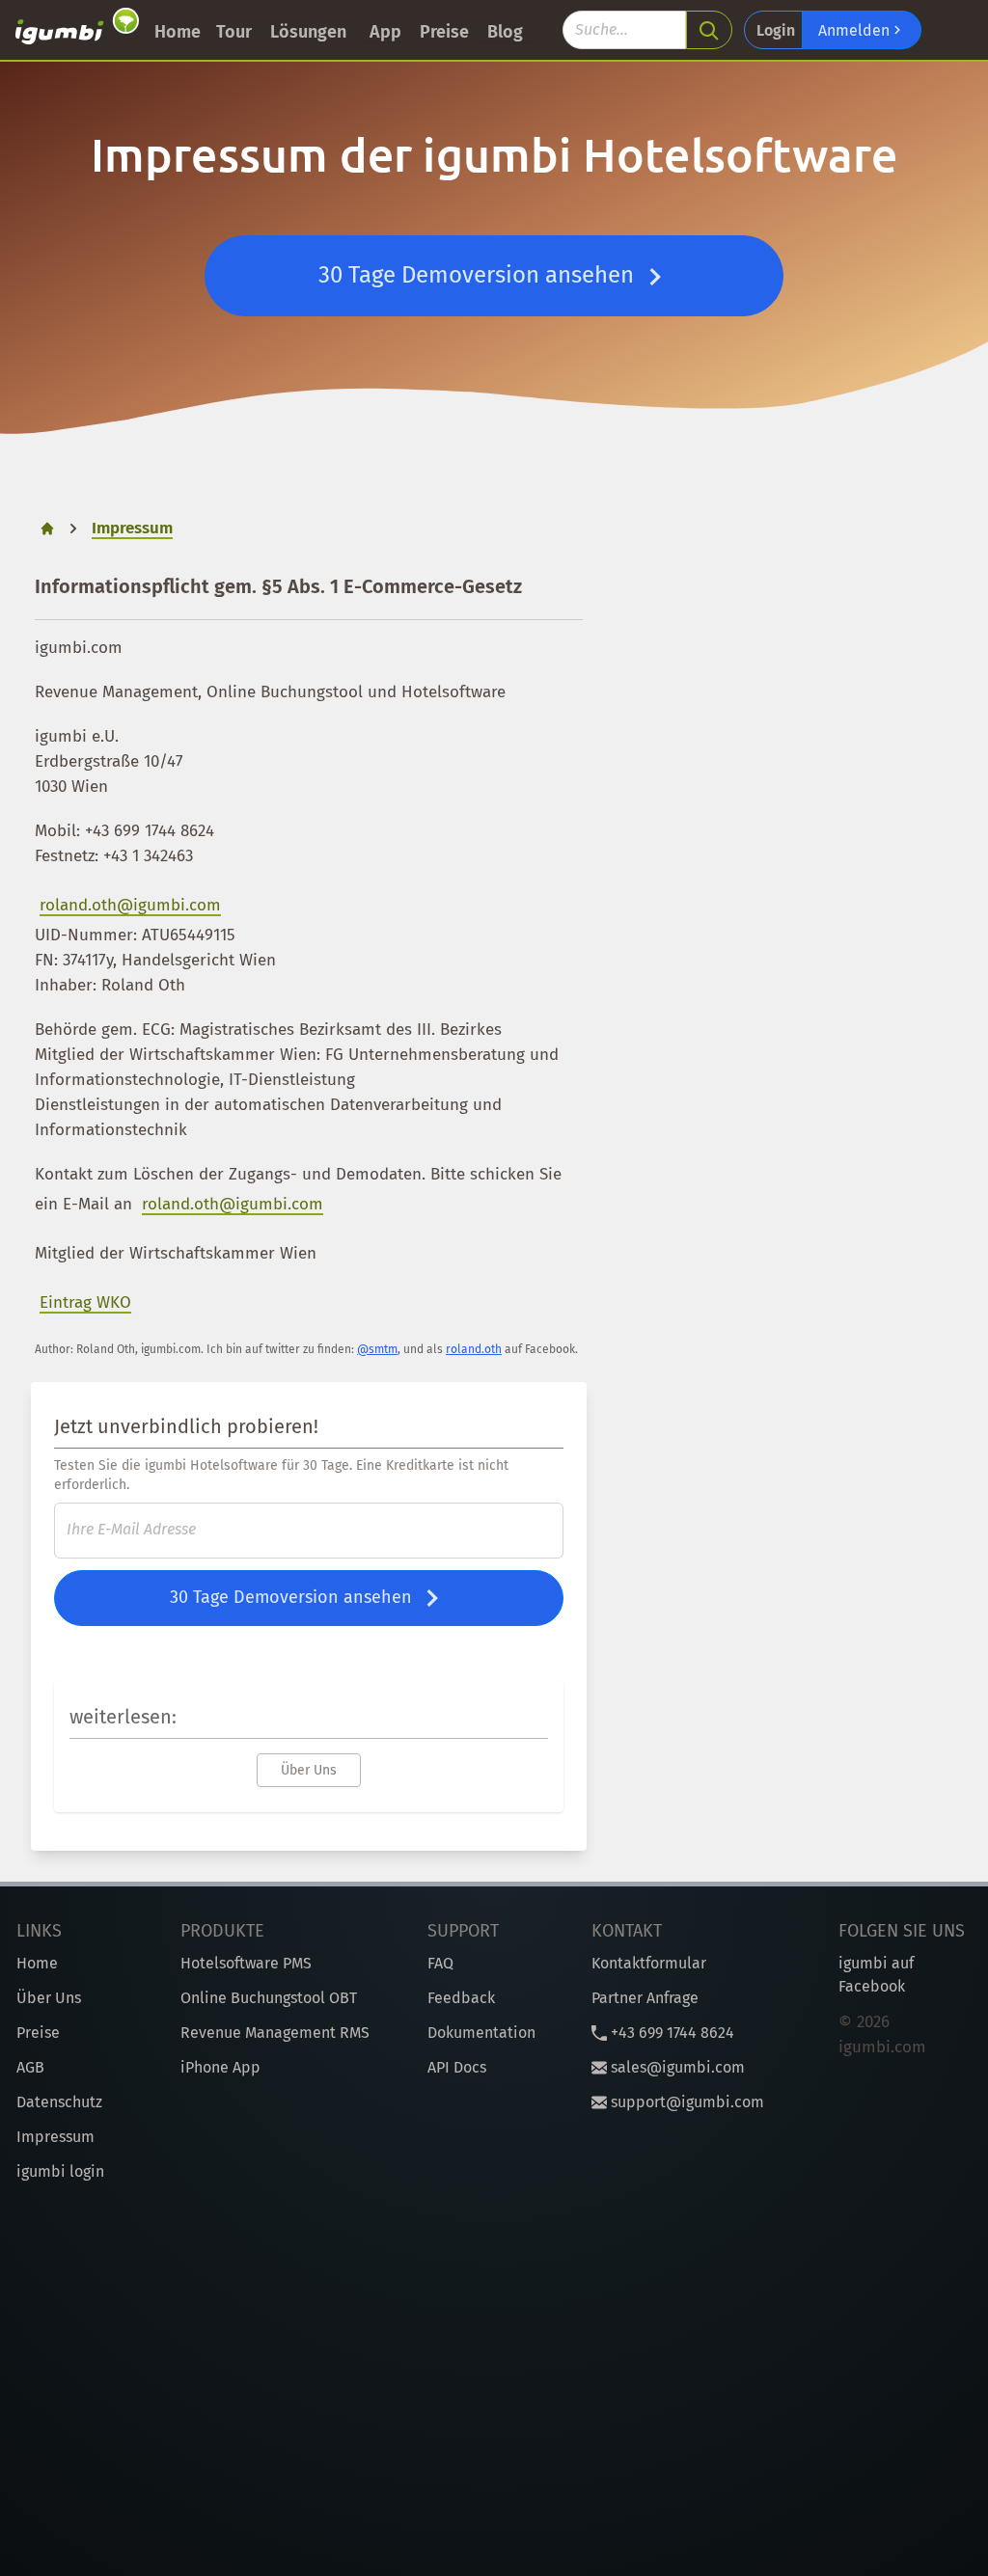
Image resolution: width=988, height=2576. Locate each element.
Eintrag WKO (85, 1302)
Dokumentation (481, 2033)
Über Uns (309, 1770)
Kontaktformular (649, 1963)
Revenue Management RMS (275, 2033)
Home (178, 32)
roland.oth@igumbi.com (130, 905)
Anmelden (856, 30)
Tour (234, 32)
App (385, 32)
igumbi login (60, 2171)
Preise (444, 32)
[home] (77, 30)
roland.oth (474, 1349)
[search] (709, 30)
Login (776, 30)
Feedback (461, 1998)
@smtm (377, 1349)
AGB (30, 2067)
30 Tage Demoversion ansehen (479, 275)
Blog (505, 32)
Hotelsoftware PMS (246, 1963)
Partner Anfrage (645, 1998)
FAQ (440, 1963)
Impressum (55, 2137)
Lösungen (308, 32)
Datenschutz (59, 2102)
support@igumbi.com (686, 2102)
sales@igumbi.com (676, 2067)
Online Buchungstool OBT (269, 1998)
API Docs (457, 2067)
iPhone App (220, 2067)
